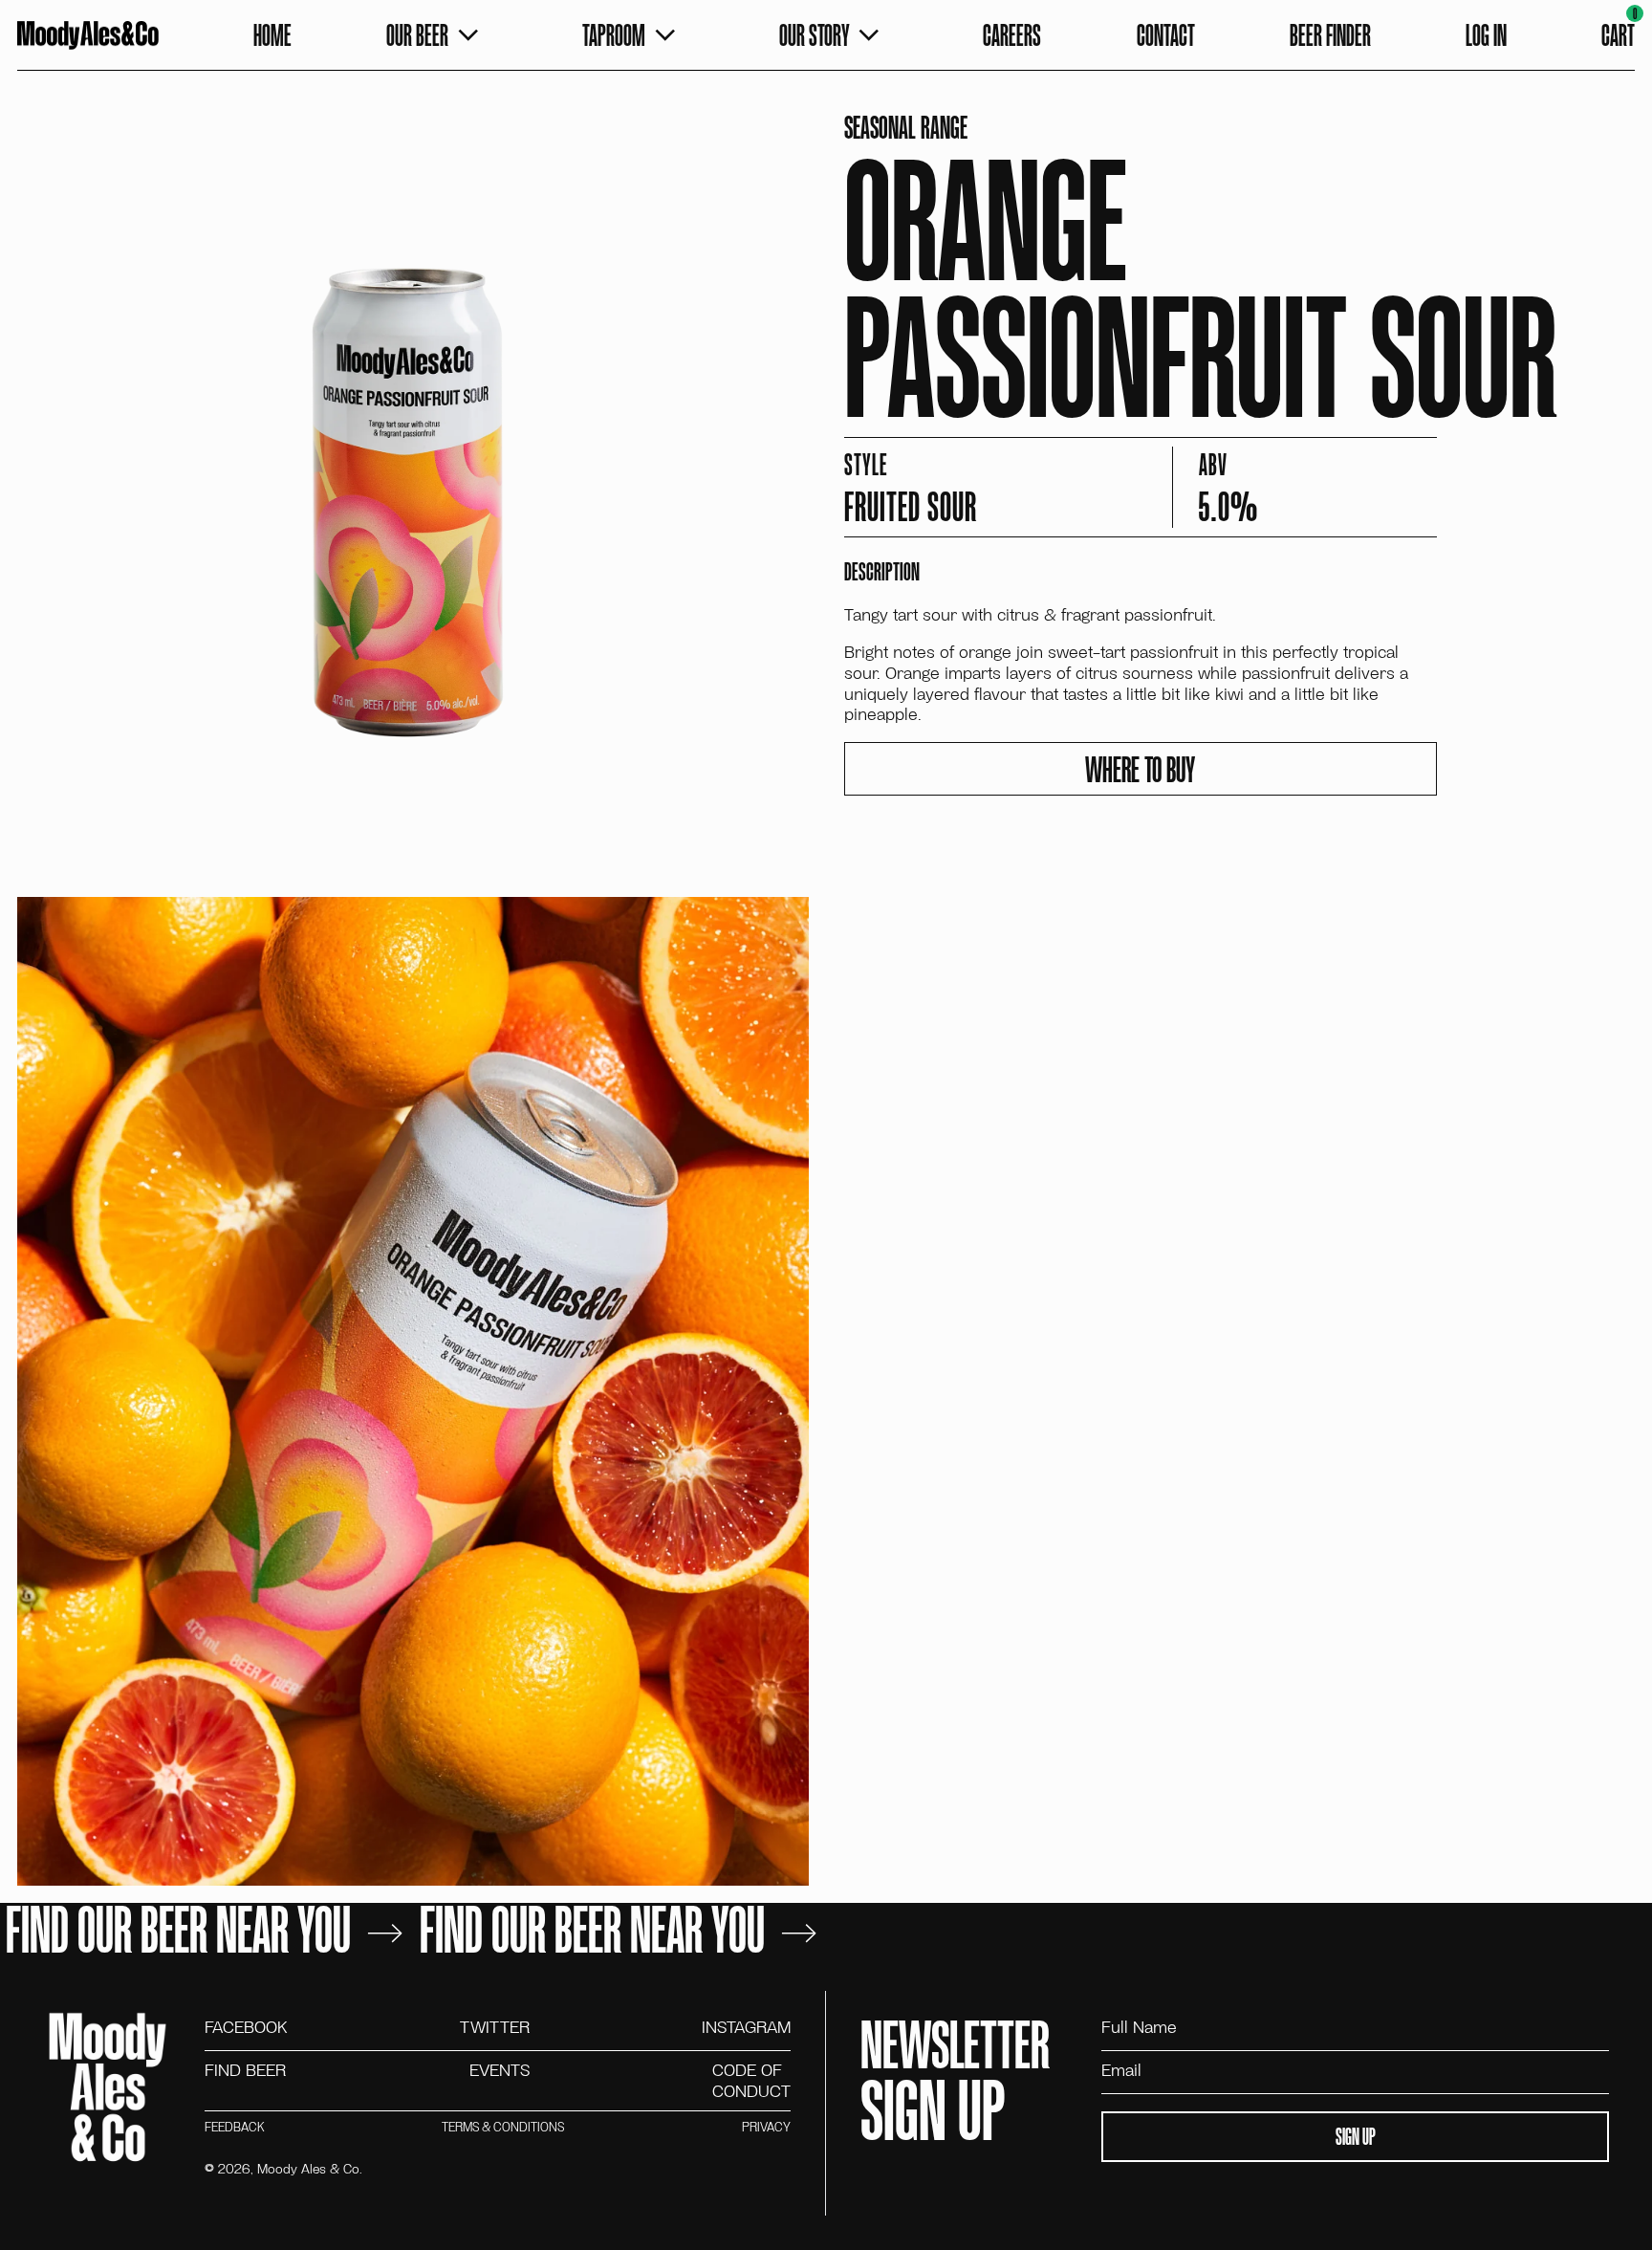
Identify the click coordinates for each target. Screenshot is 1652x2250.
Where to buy (1140, 769)
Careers (1012, 34)
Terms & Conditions (503, 2127)
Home (272, 34)
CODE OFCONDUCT (751, 2080)
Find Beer (245, 2071)
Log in (1486, 34)
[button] (1618, 35)
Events (500, 2071)
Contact (1166, 34)
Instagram (746, 2027)
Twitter (495, 2027)
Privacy (766, 2127)
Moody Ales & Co (308, 2168)
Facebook (246, 2027)
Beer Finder (1330, 34)
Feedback (234, 2127)
